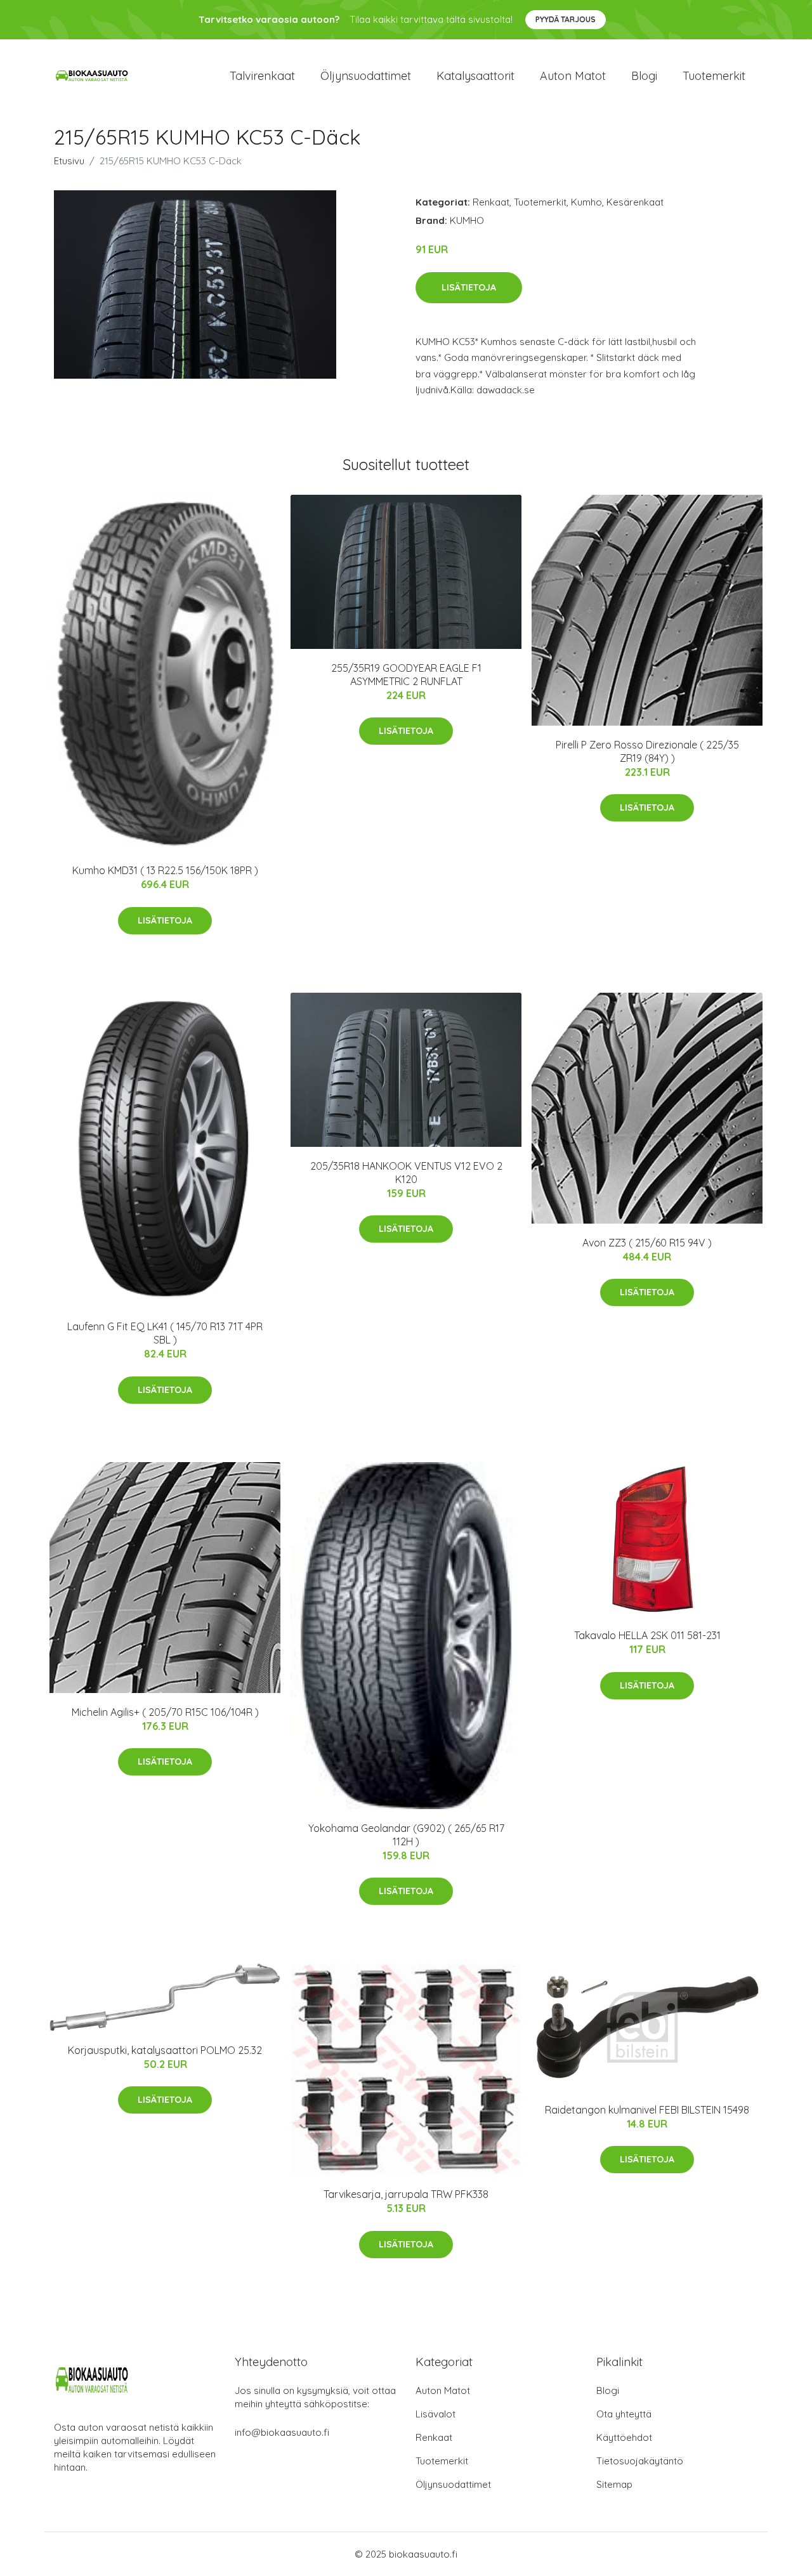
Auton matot (573, 76)
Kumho (586, 202)
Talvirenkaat (262, 76)
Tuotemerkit (714, 76)
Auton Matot (443, 2390)
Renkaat (491, 202)
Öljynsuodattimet (366, 76)
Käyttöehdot (624, 2437)
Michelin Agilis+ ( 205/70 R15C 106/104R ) (165, 1712)
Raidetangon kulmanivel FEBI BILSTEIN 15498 (647, 2110)
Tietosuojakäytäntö (640, 2461)
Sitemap (614, 2484)
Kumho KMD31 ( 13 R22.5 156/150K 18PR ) (165, 870)
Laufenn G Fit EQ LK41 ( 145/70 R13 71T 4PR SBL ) (165, 1333)
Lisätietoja (469, 287)
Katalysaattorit (475, 76)
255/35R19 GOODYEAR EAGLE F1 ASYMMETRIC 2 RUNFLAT (406, 675)
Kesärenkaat (635, 202)
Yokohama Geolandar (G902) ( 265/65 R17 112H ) (406, 1835)
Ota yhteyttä (624, 2414)
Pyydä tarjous (566, 19)
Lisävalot (435, 2414)
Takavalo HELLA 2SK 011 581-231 (647, 1635)
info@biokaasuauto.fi (282, 2432)
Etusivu (69, 161)
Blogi (644, 76)
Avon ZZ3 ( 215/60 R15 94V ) (647, 1243)
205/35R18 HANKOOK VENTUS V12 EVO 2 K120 (406, 1173)
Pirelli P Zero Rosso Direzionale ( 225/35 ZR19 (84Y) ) (647, 751)
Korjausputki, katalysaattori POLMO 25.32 (165, 2050)
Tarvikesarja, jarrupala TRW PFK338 (406, 2194)
